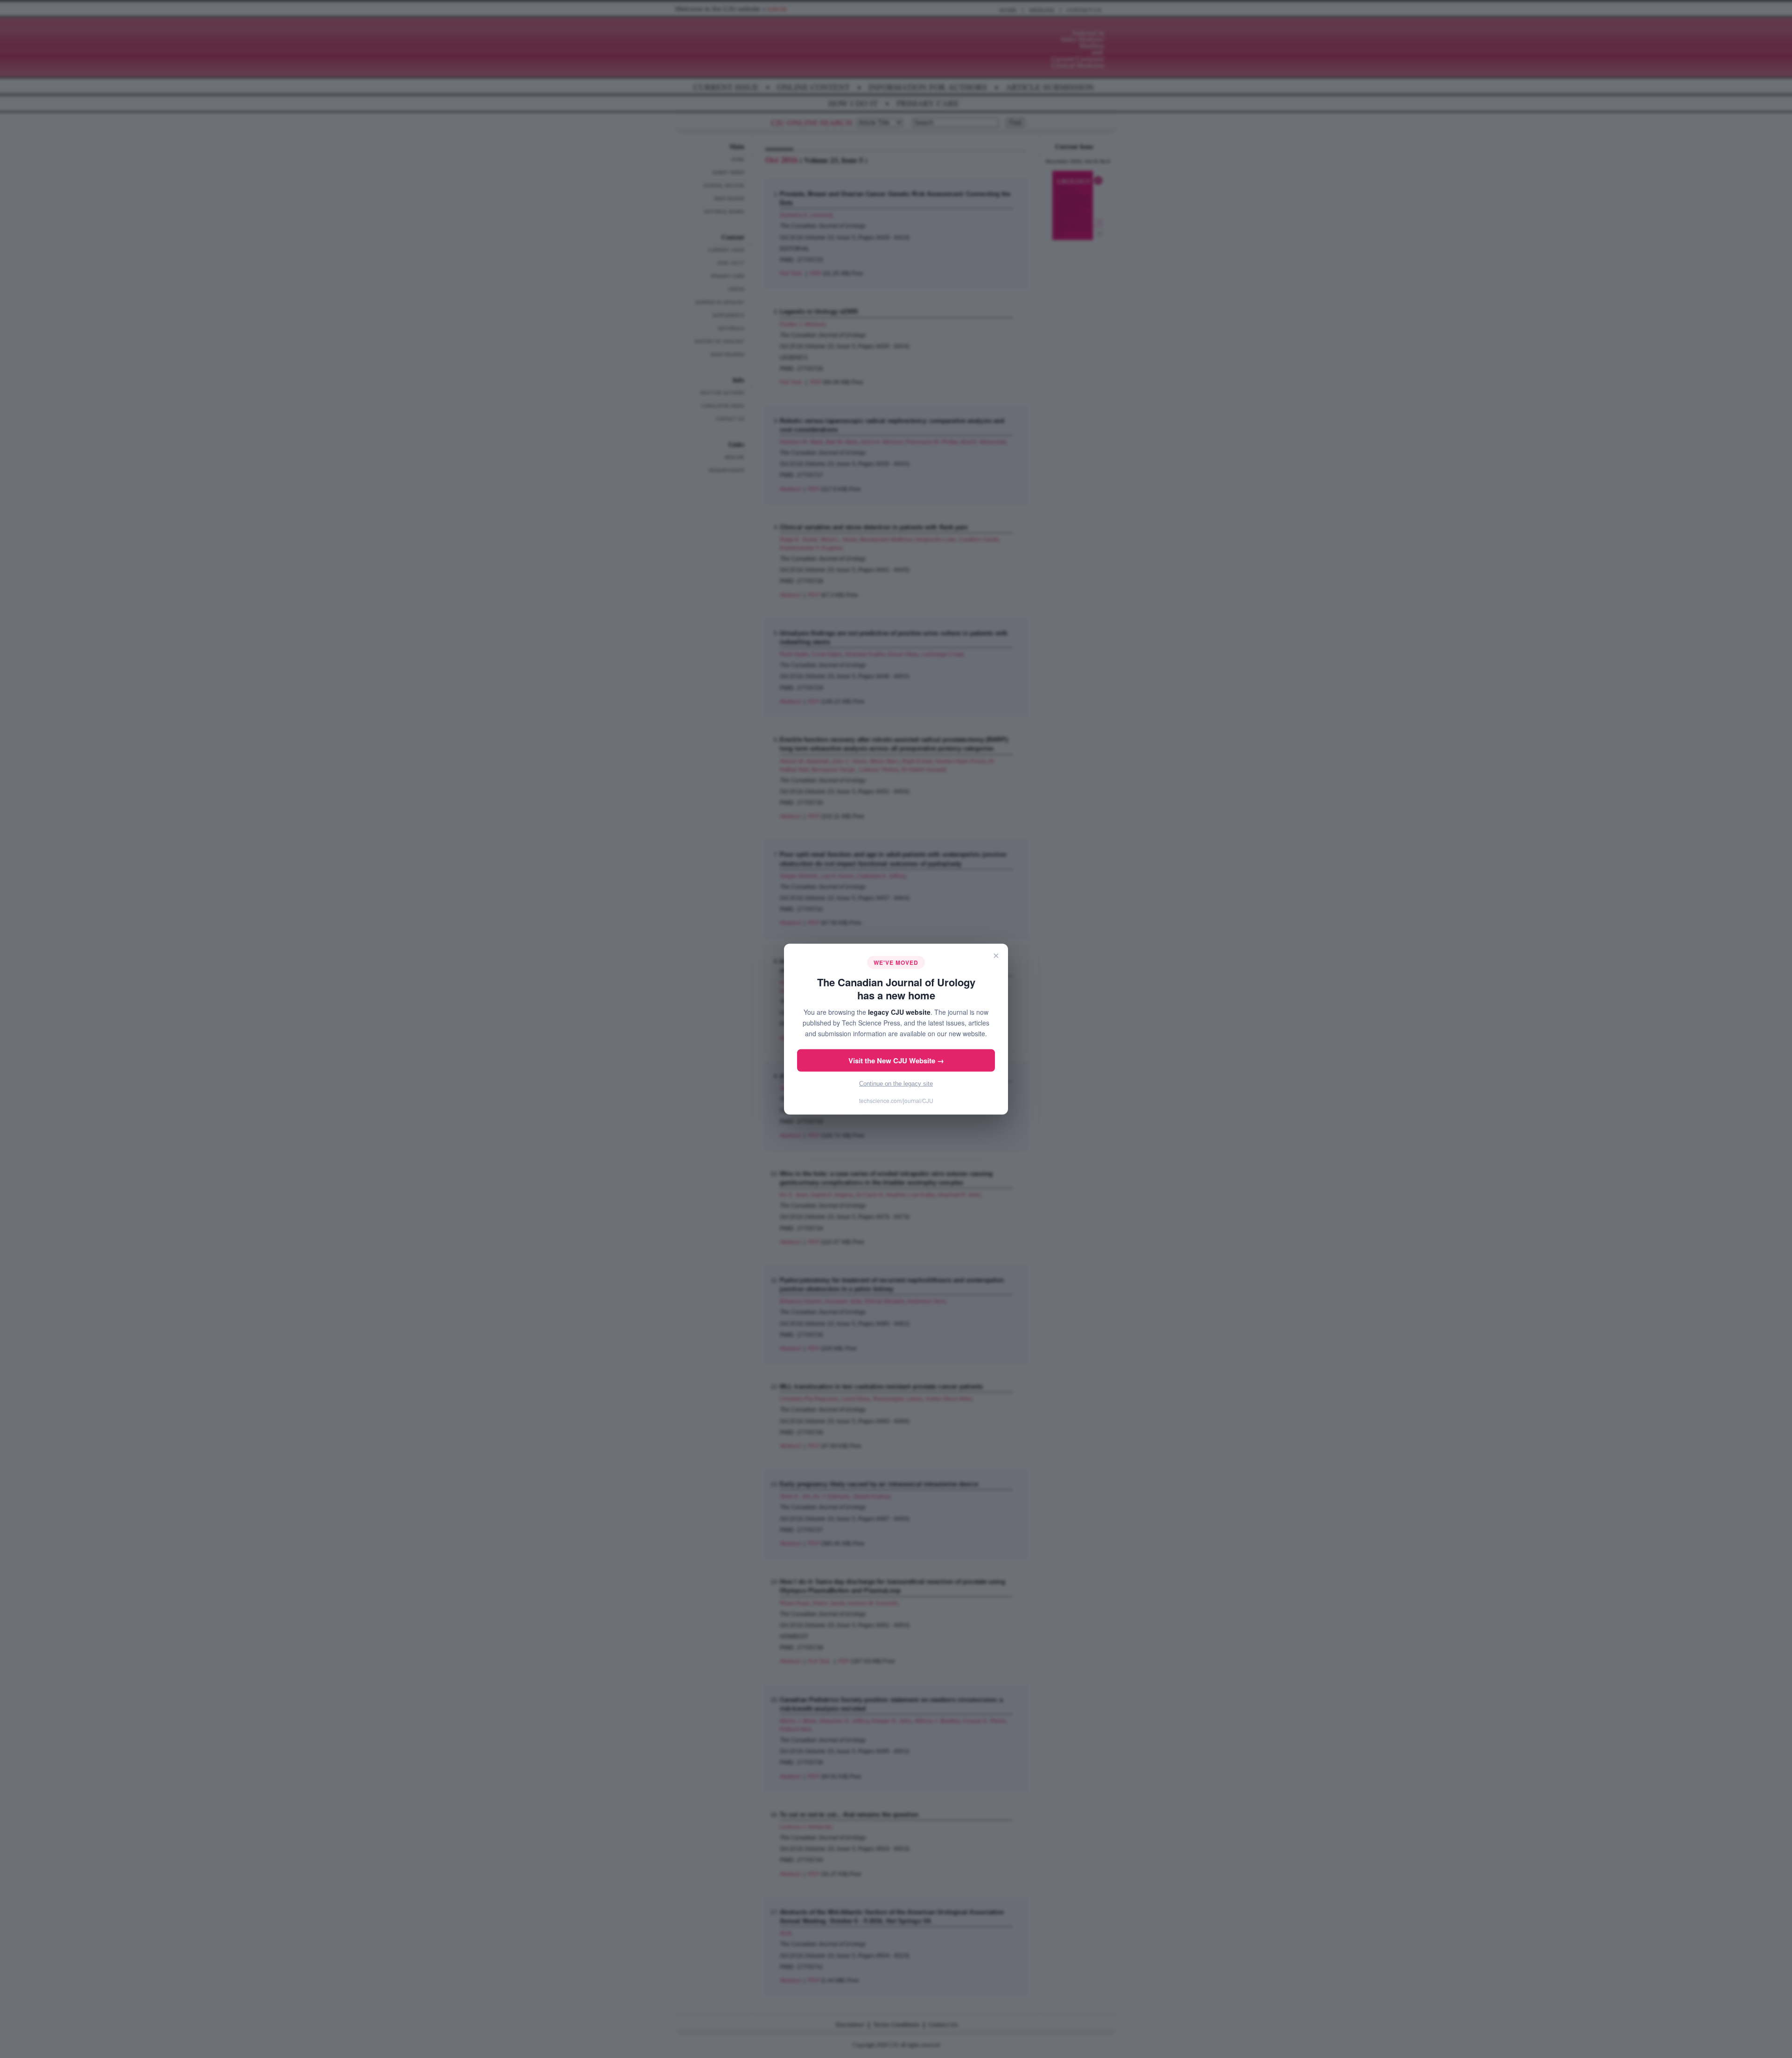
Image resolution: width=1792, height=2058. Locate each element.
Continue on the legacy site (896, 1084)
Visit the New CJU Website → (896, 1061)
